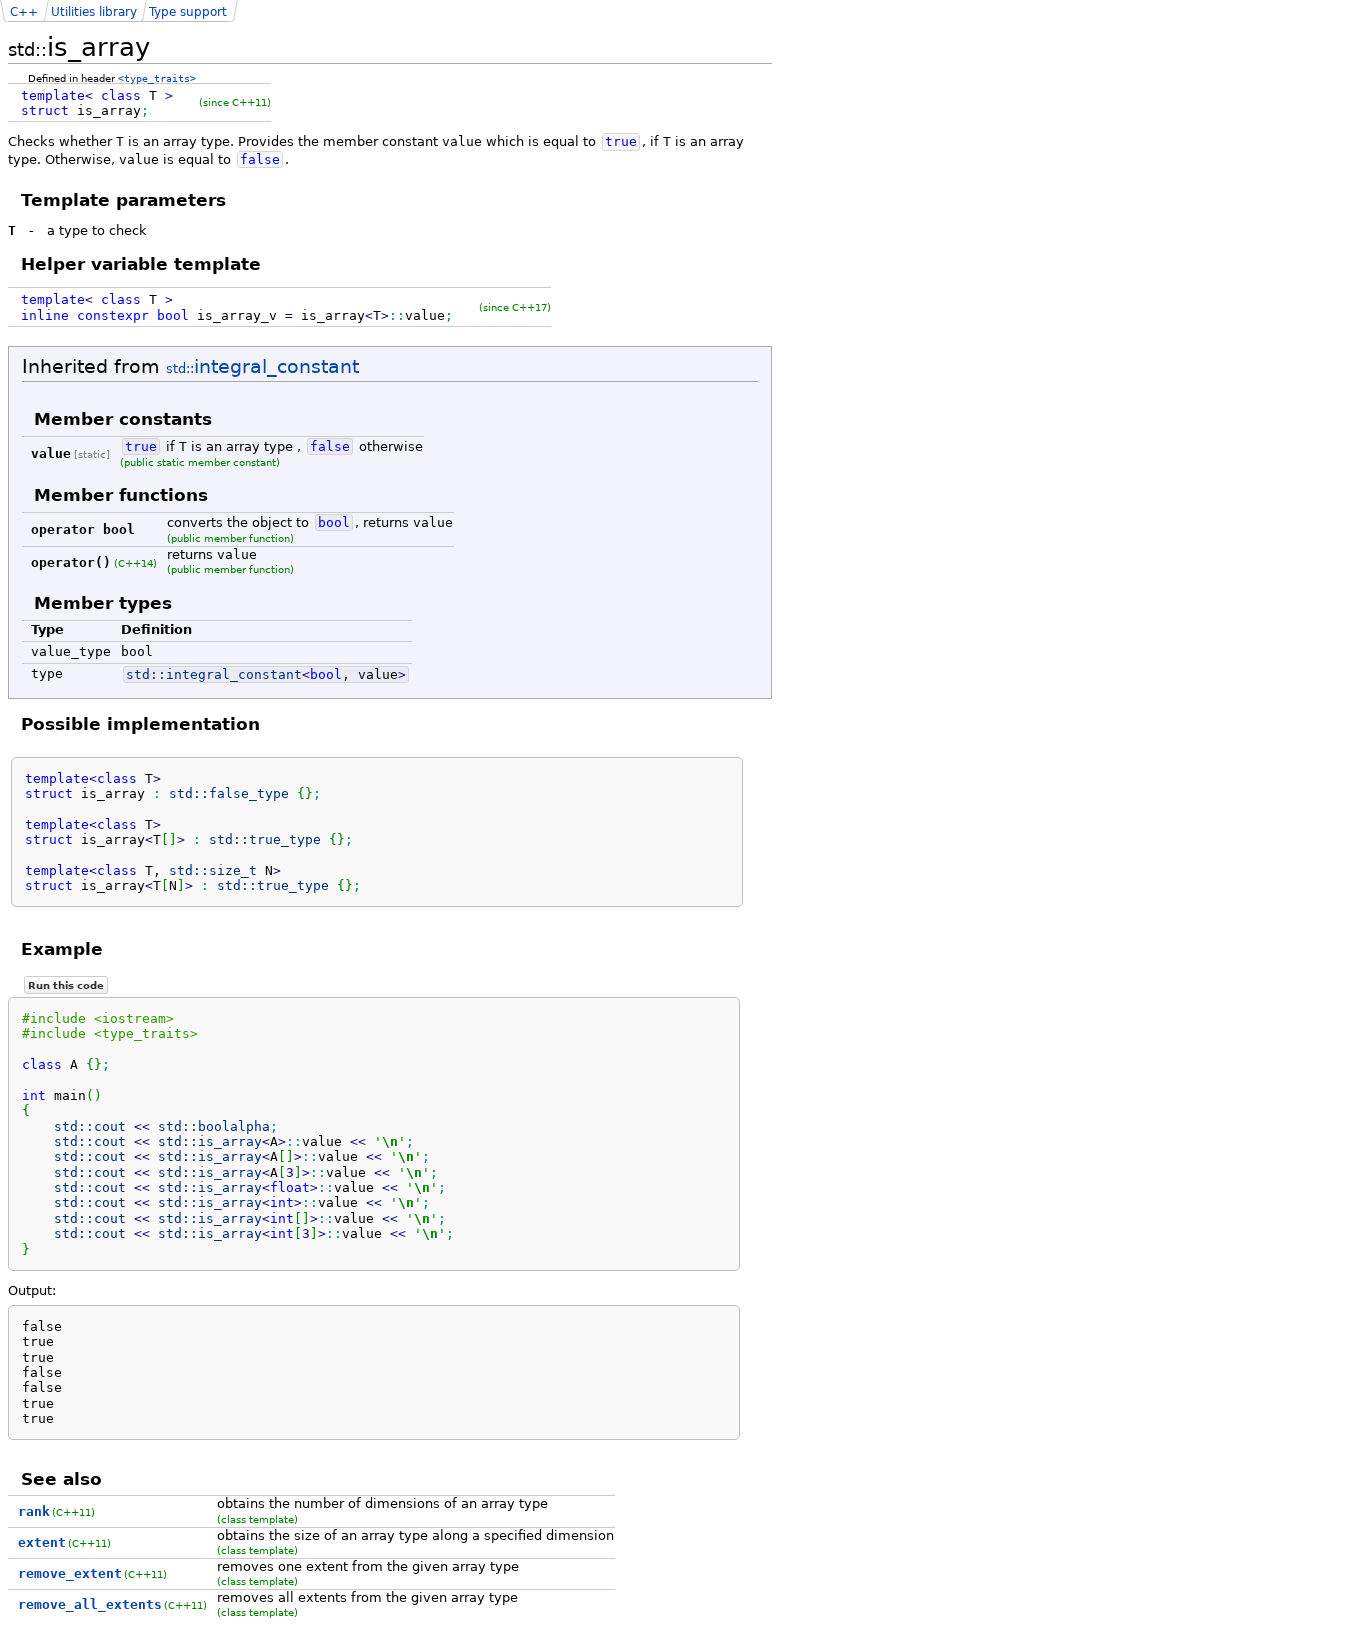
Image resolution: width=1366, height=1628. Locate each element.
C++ (24, 12)
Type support (188, 12)
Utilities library (94, 12)
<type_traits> (157, 78)
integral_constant (262, 366)
